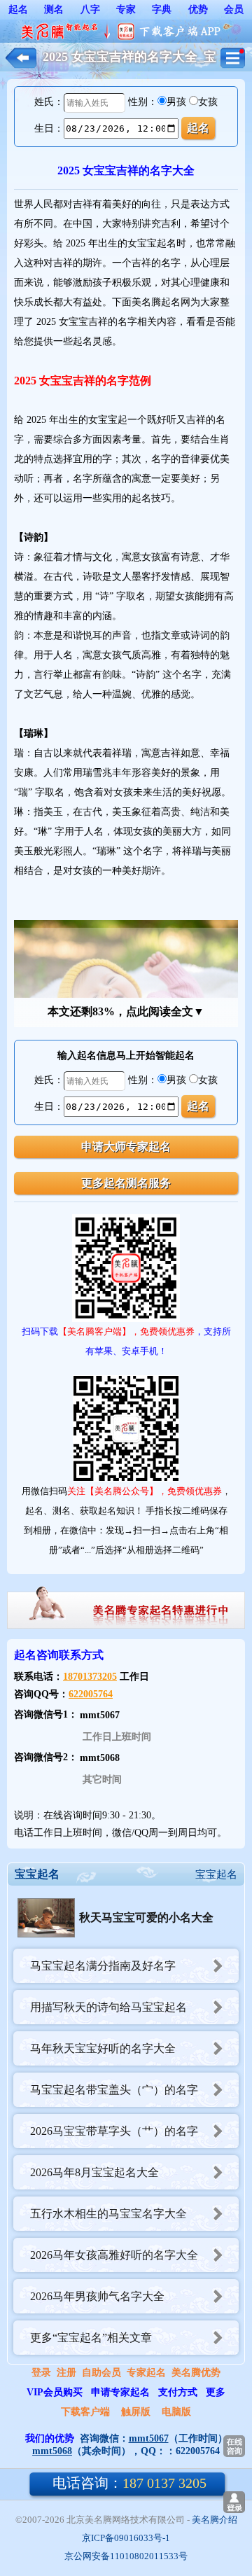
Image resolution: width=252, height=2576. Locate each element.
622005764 (91, 1694)
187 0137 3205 (129, 2483)
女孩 (208, 102)
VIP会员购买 (55, 2392)
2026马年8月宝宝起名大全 (94, 2172)
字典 (162, 9)
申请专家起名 (120, 2392)
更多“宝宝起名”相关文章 (91, 2338)
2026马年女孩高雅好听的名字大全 (114, 2255)
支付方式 (178, 2392)
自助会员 (101, 2373)
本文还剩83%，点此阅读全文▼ (126, 1011)
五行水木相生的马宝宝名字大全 (108, 2214)
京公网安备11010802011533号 (126, 2556)
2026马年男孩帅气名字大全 (97, 2296)
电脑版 (176, 2412)
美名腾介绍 (215, 2520)
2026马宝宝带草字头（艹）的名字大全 (106, 2137)
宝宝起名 (216, 1874)
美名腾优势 (196, 2373)
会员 (234, 9)
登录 (41, 2373)
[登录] (234, 2502)
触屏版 (136, 2412)
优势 (198, 9)
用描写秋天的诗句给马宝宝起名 (108, 2007)
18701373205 (90, 1677)
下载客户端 (85, 2412)
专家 (126, 9)
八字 (90, 9)
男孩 (176, 102)
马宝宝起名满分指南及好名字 (103, 1966)
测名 (54, 9)
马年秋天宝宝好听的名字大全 (103, 2048)
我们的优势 (50, 2438)
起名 (18, 9)
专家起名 (146, 2373)
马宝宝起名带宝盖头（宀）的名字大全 (106, 2095)
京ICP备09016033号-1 (126, 2538)
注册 (66, 2373)
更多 (216, 2392)
